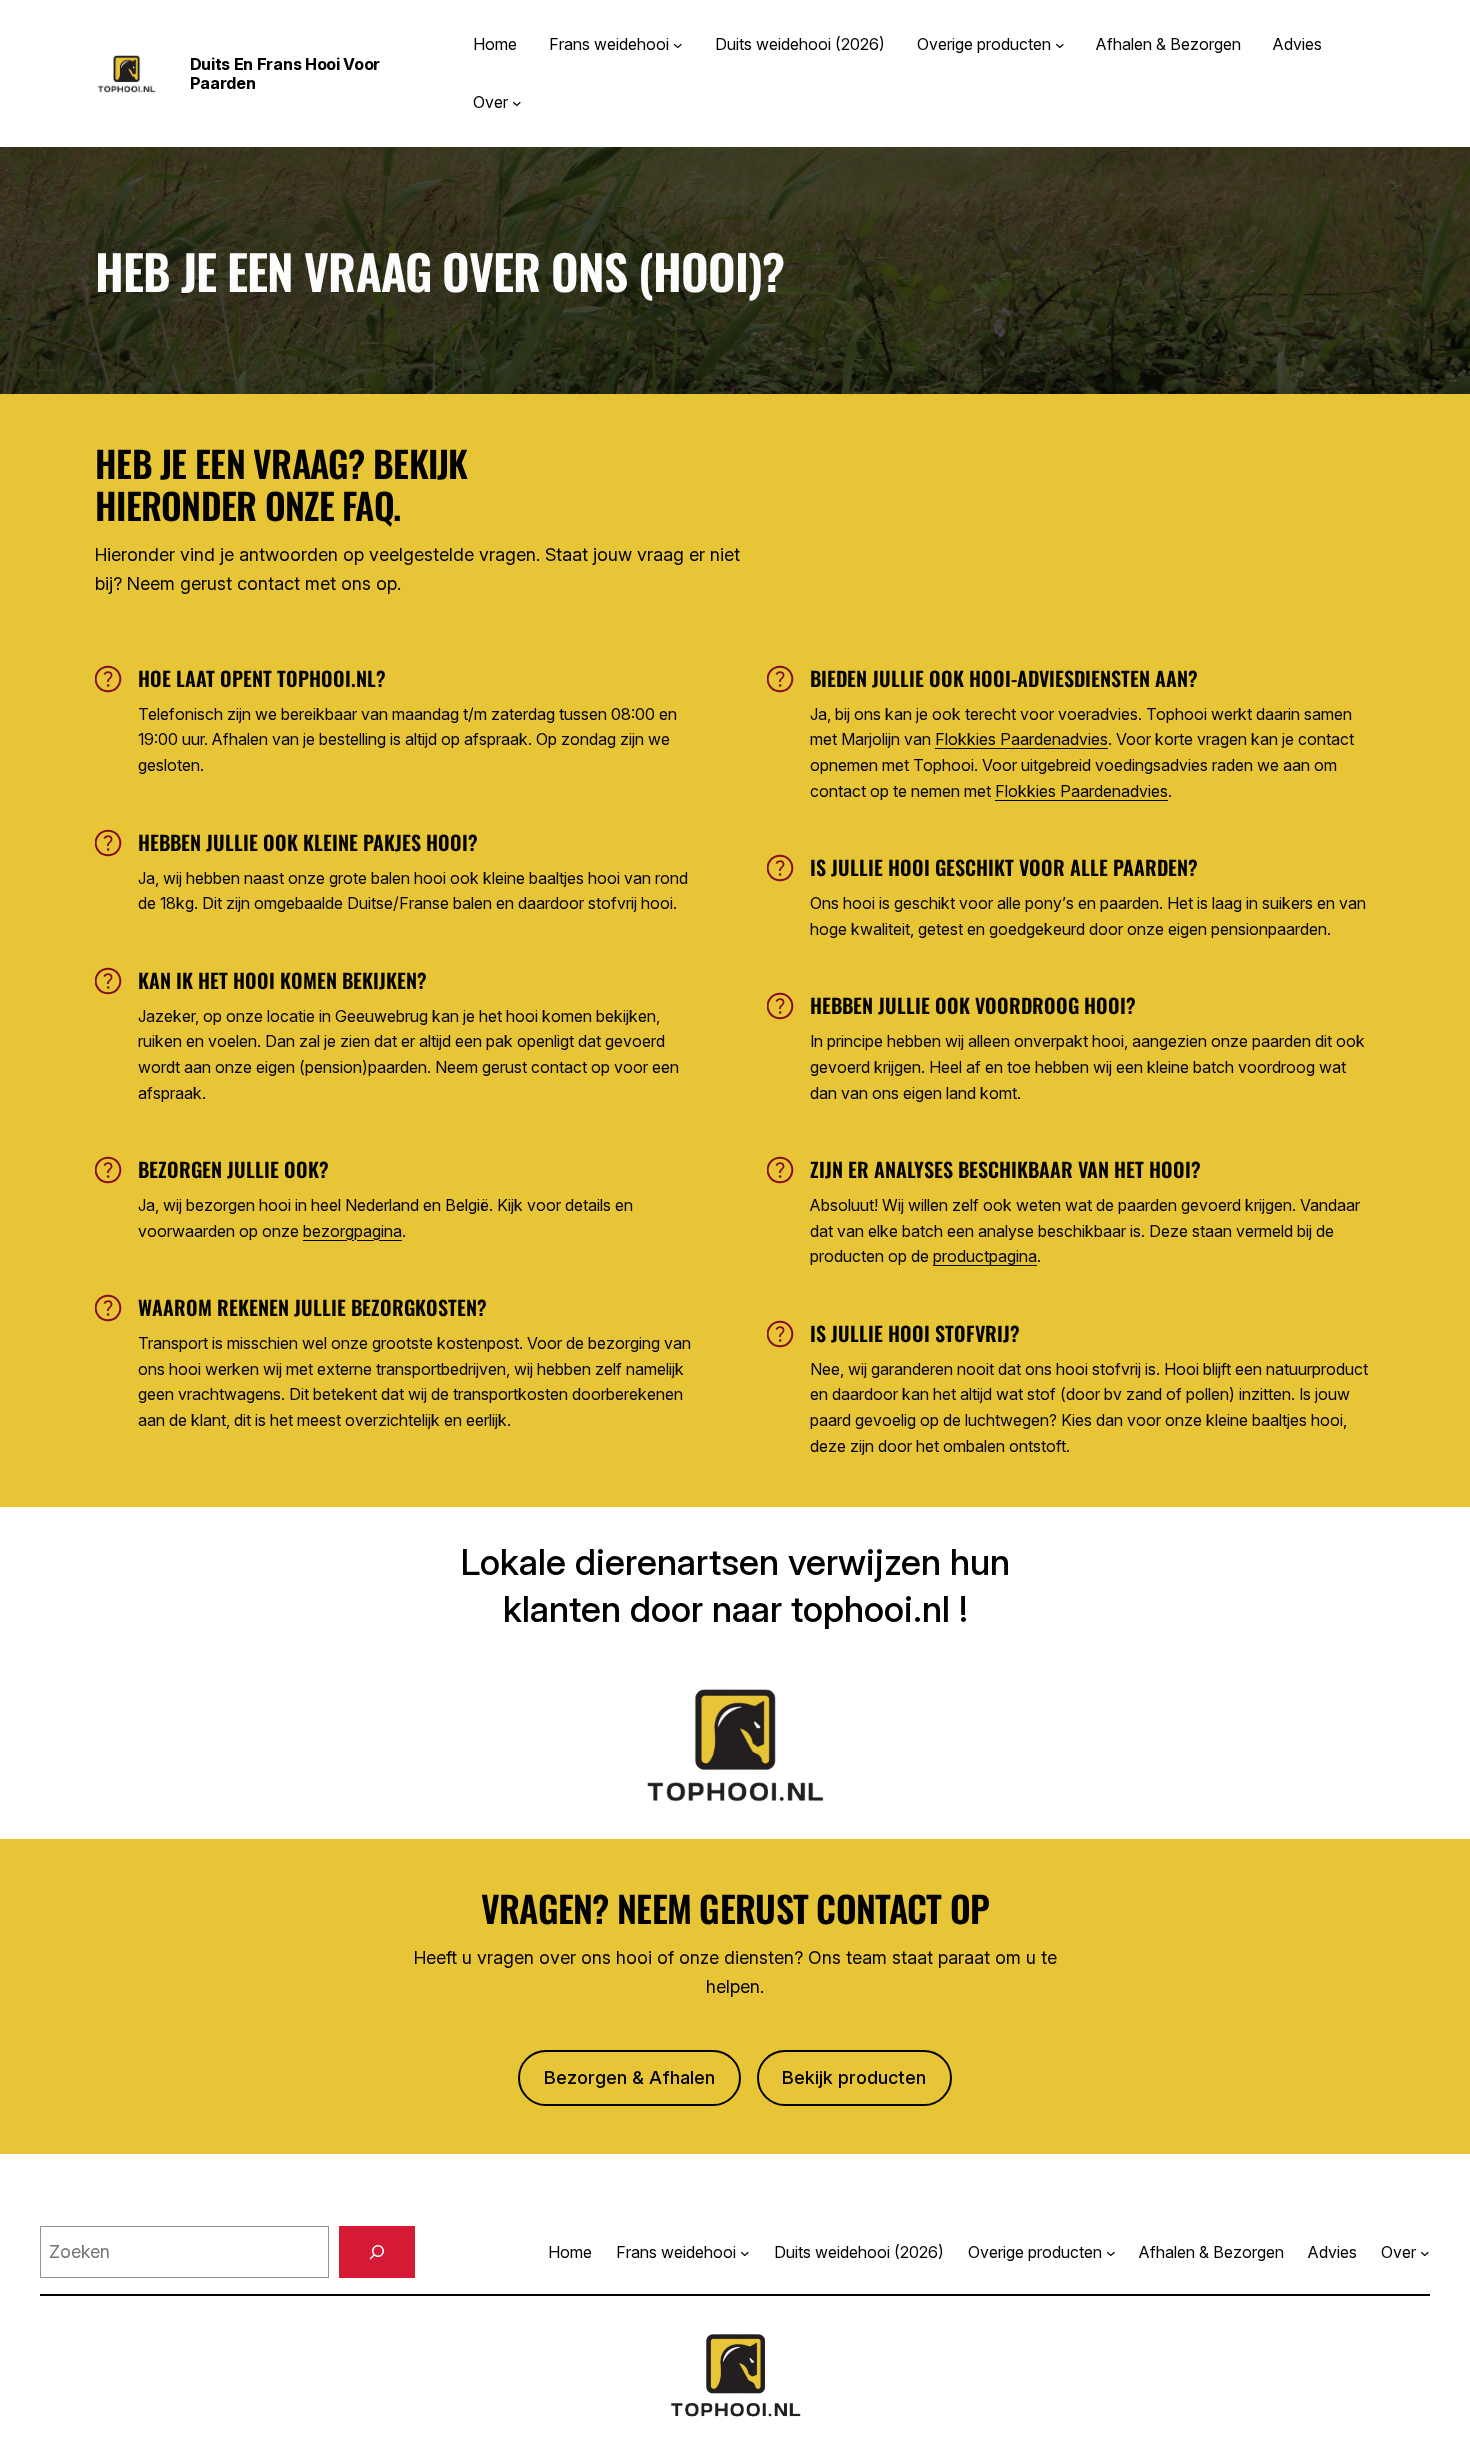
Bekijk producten (854, 2077)
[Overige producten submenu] (1060, 45)
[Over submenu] (517, 103)
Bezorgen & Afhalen (629, 2077)
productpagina (985, 1256)
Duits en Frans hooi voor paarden (285, 73)
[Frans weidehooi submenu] (678, 45)
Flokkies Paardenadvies (1021, 739)
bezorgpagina (352, 1231)
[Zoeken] (377, 2252)
